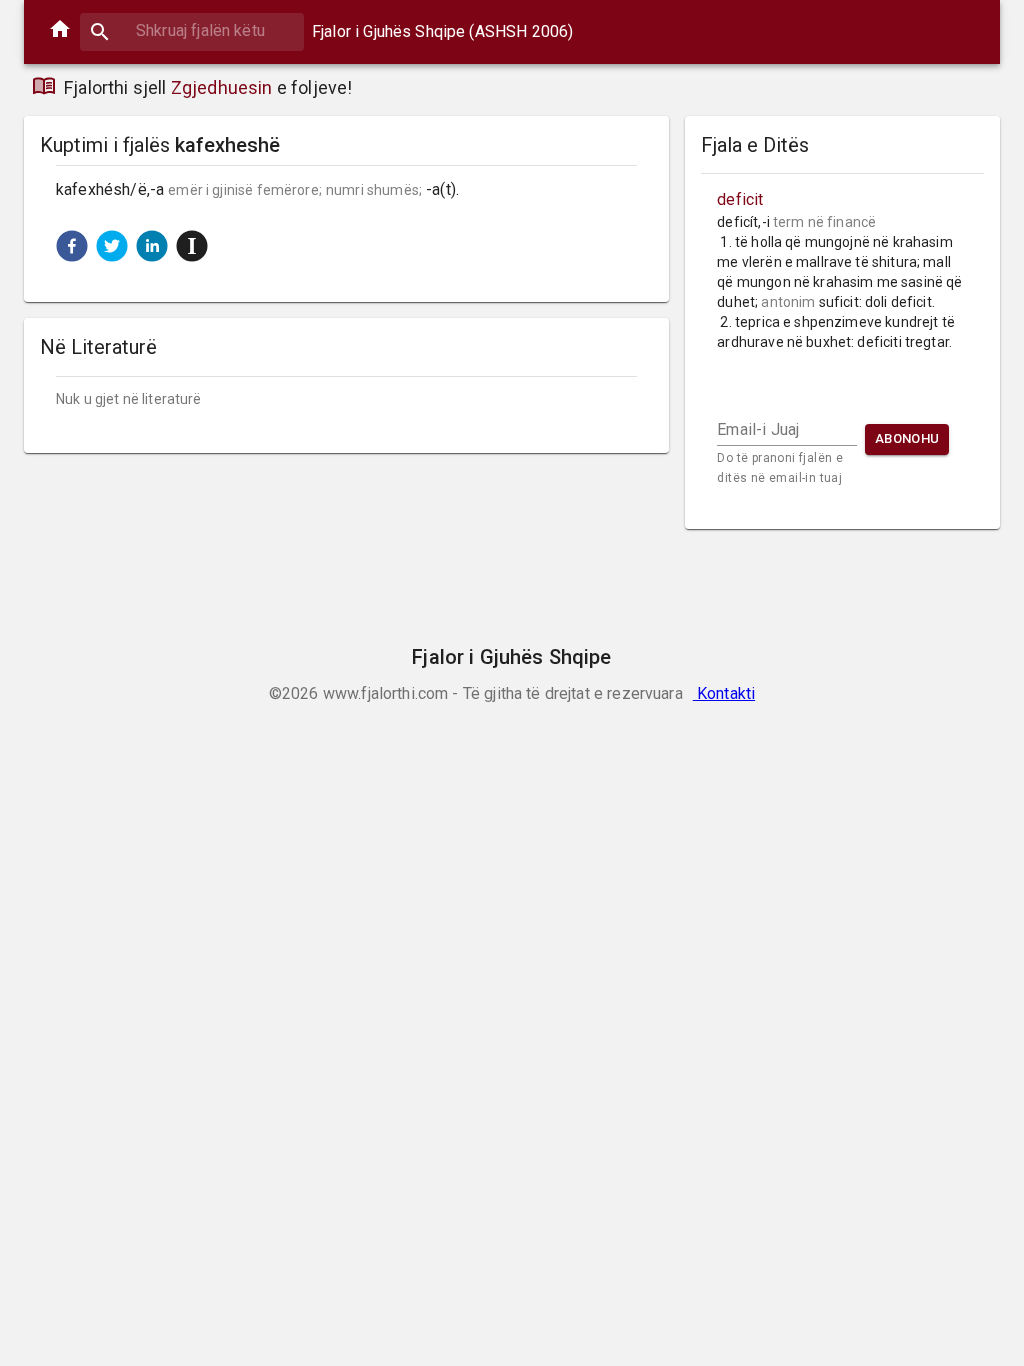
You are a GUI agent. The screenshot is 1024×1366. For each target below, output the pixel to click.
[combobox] (192, 30)
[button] (72, 246)
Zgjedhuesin (222, 87)
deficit (740, 199)
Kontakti (724, 693)
